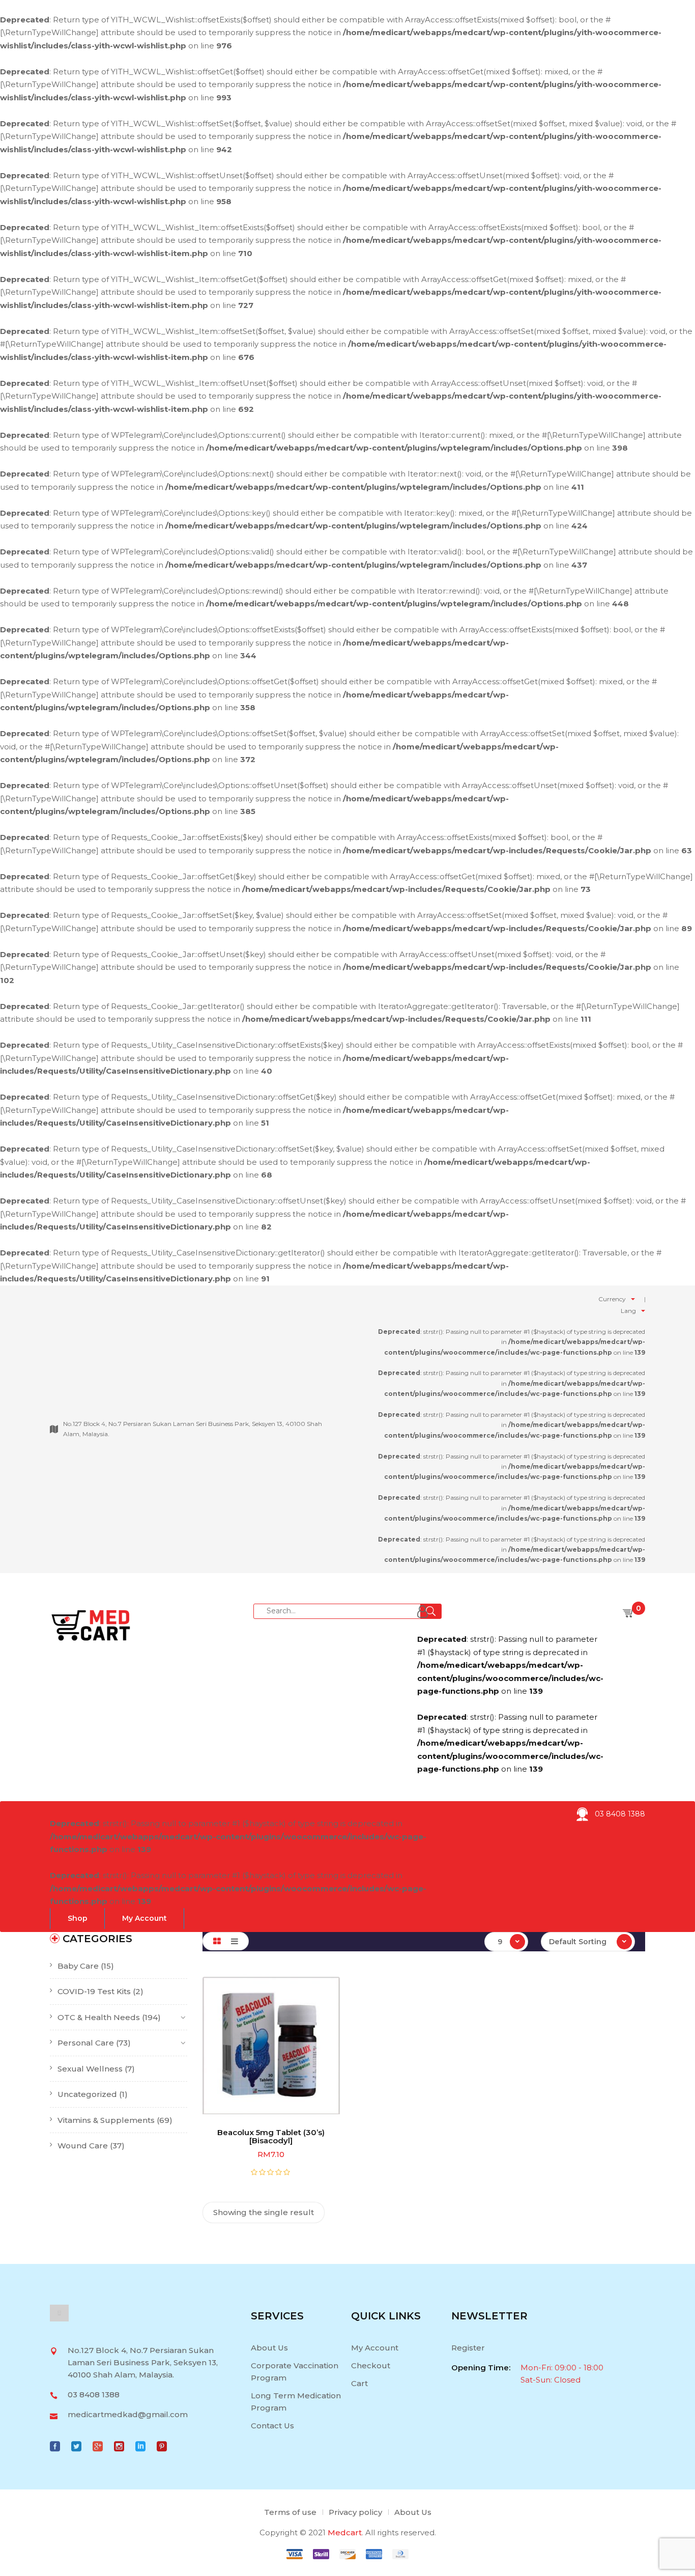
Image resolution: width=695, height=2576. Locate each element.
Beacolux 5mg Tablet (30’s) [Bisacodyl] (271, 2137)
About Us (269, 2348)
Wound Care (83, 2146)
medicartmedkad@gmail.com (128, 2414)
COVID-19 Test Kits (94, 1991)
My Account (375, 2348)
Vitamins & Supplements (106, 2120)
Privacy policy (355, 2512)
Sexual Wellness (90, 2069)
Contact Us (272, 2426)
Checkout (371, 2365)
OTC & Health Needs (99, 2017)
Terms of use (290, 2512)
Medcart (345, 2532)
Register (468, 2348)
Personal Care (86, 2043)
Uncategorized (87, 2094)
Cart (359, 2383)
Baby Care (78, 1966)
